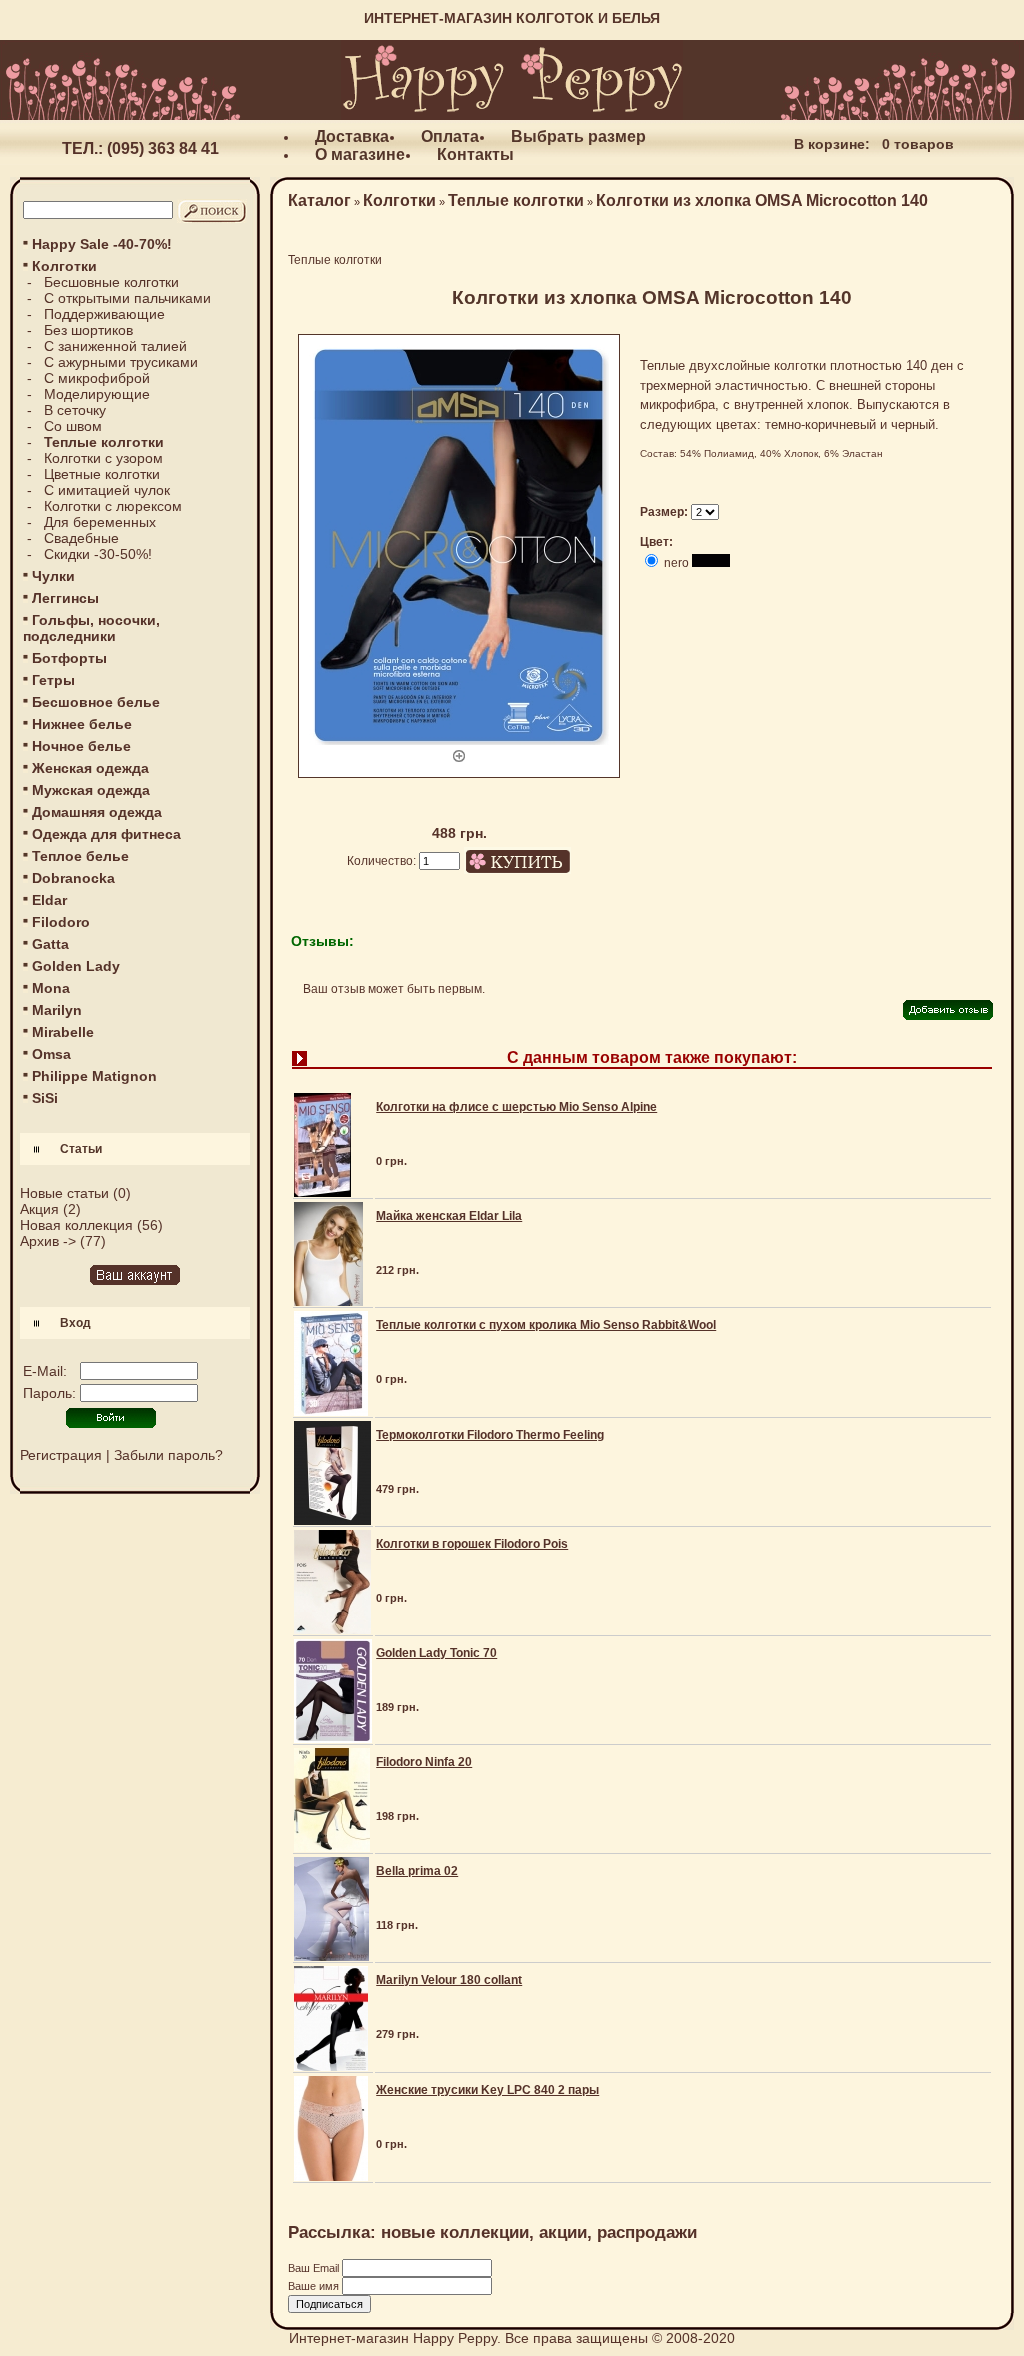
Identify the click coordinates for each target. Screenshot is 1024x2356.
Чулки (53, 576)
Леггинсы (65, 598)
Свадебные (81, 538)
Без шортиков (88, 330)
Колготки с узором (103, 458)
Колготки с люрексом (113, 506)
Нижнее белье (82, 724)
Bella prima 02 (417, 1871)
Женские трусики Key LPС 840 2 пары (487, 2090)
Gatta (50, 944)
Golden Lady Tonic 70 (436, 1653)
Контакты (475, 154)
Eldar (49, 900)
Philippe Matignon (94, 1076)
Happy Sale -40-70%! (102, 244)
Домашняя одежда (97, 812)
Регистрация (61, 1455)
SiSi (45, 1098)
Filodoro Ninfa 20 (424, 1762)
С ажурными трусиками (121, 362)
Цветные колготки (102, 474)
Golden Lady (76, 966)
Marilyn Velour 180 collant (449, 1980)
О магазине (360, 154)
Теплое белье (80, 856)
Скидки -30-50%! (98, 554)
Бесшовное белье (96, 702)
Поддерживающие (104, 314)
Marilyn (57, 1010)
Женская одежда (90, 768)
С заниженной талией (115, 346)
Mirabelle (63, 1032)
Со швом (73, 426)
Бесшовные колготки (111, 282)
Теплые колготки (516, 200)
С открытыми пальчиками (127, 298)
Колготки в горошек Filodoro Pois (472, 1544)
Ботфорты (69, 658)
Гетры (53, 680)
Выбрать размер (578, 136)
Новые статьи (64, 1193)
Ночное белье (81, 746)
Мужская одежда (91, 790)
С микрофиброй (97, 378)
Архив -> (48, 1241)
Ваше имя (315, 2286)
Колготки (399, 200)
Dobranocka (73, 878)
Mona (51, 988)
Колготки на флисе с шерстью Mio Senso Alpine (516, 1107)
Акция (39, 1209)
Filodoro (61, 922)
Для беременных (100, 522)
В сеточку (75, 410)
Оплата (450, 136)
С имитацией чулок (107, 490)
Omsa (51, 1054)
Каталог (319, 200)
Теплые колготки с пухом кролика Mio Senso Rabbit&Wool (546, 1325)
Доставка (352, 136)
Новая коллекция (76, 1225)
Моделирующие (97, 394)
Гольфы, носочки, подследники (91, 628)
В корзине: (832, 144)
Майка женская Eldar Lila (449, 1216)
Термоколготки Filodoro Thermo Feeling (490, 1435)
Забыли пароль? (168, 1455)
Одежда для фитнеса (106, 834)
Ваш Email (315, 2268)
